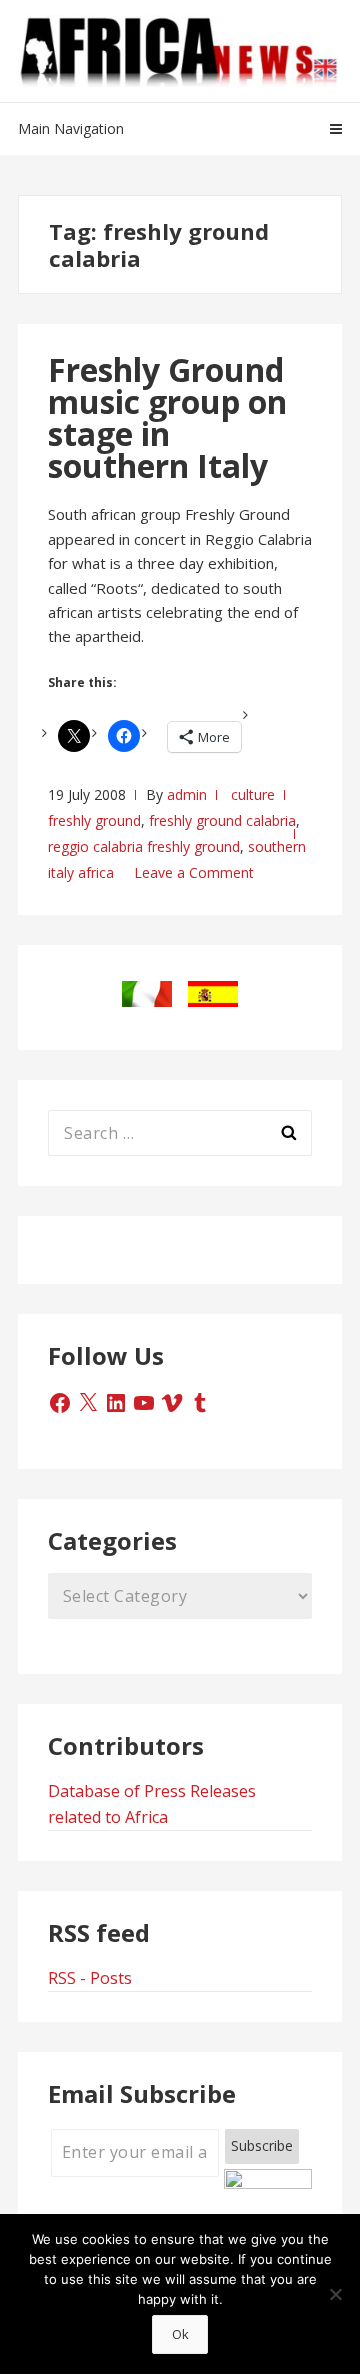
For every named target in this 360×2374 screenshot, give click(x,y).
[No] (335, 2294)
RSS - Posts (90, 1978)
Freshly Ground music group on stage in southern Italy (167, 417)
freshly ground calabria (222, 820)
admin (187, 794)
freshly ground (94, 820)
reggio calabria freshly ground (144, 846)
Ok (180, 2334)
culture (253, 794)
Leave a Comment (194, 872)
